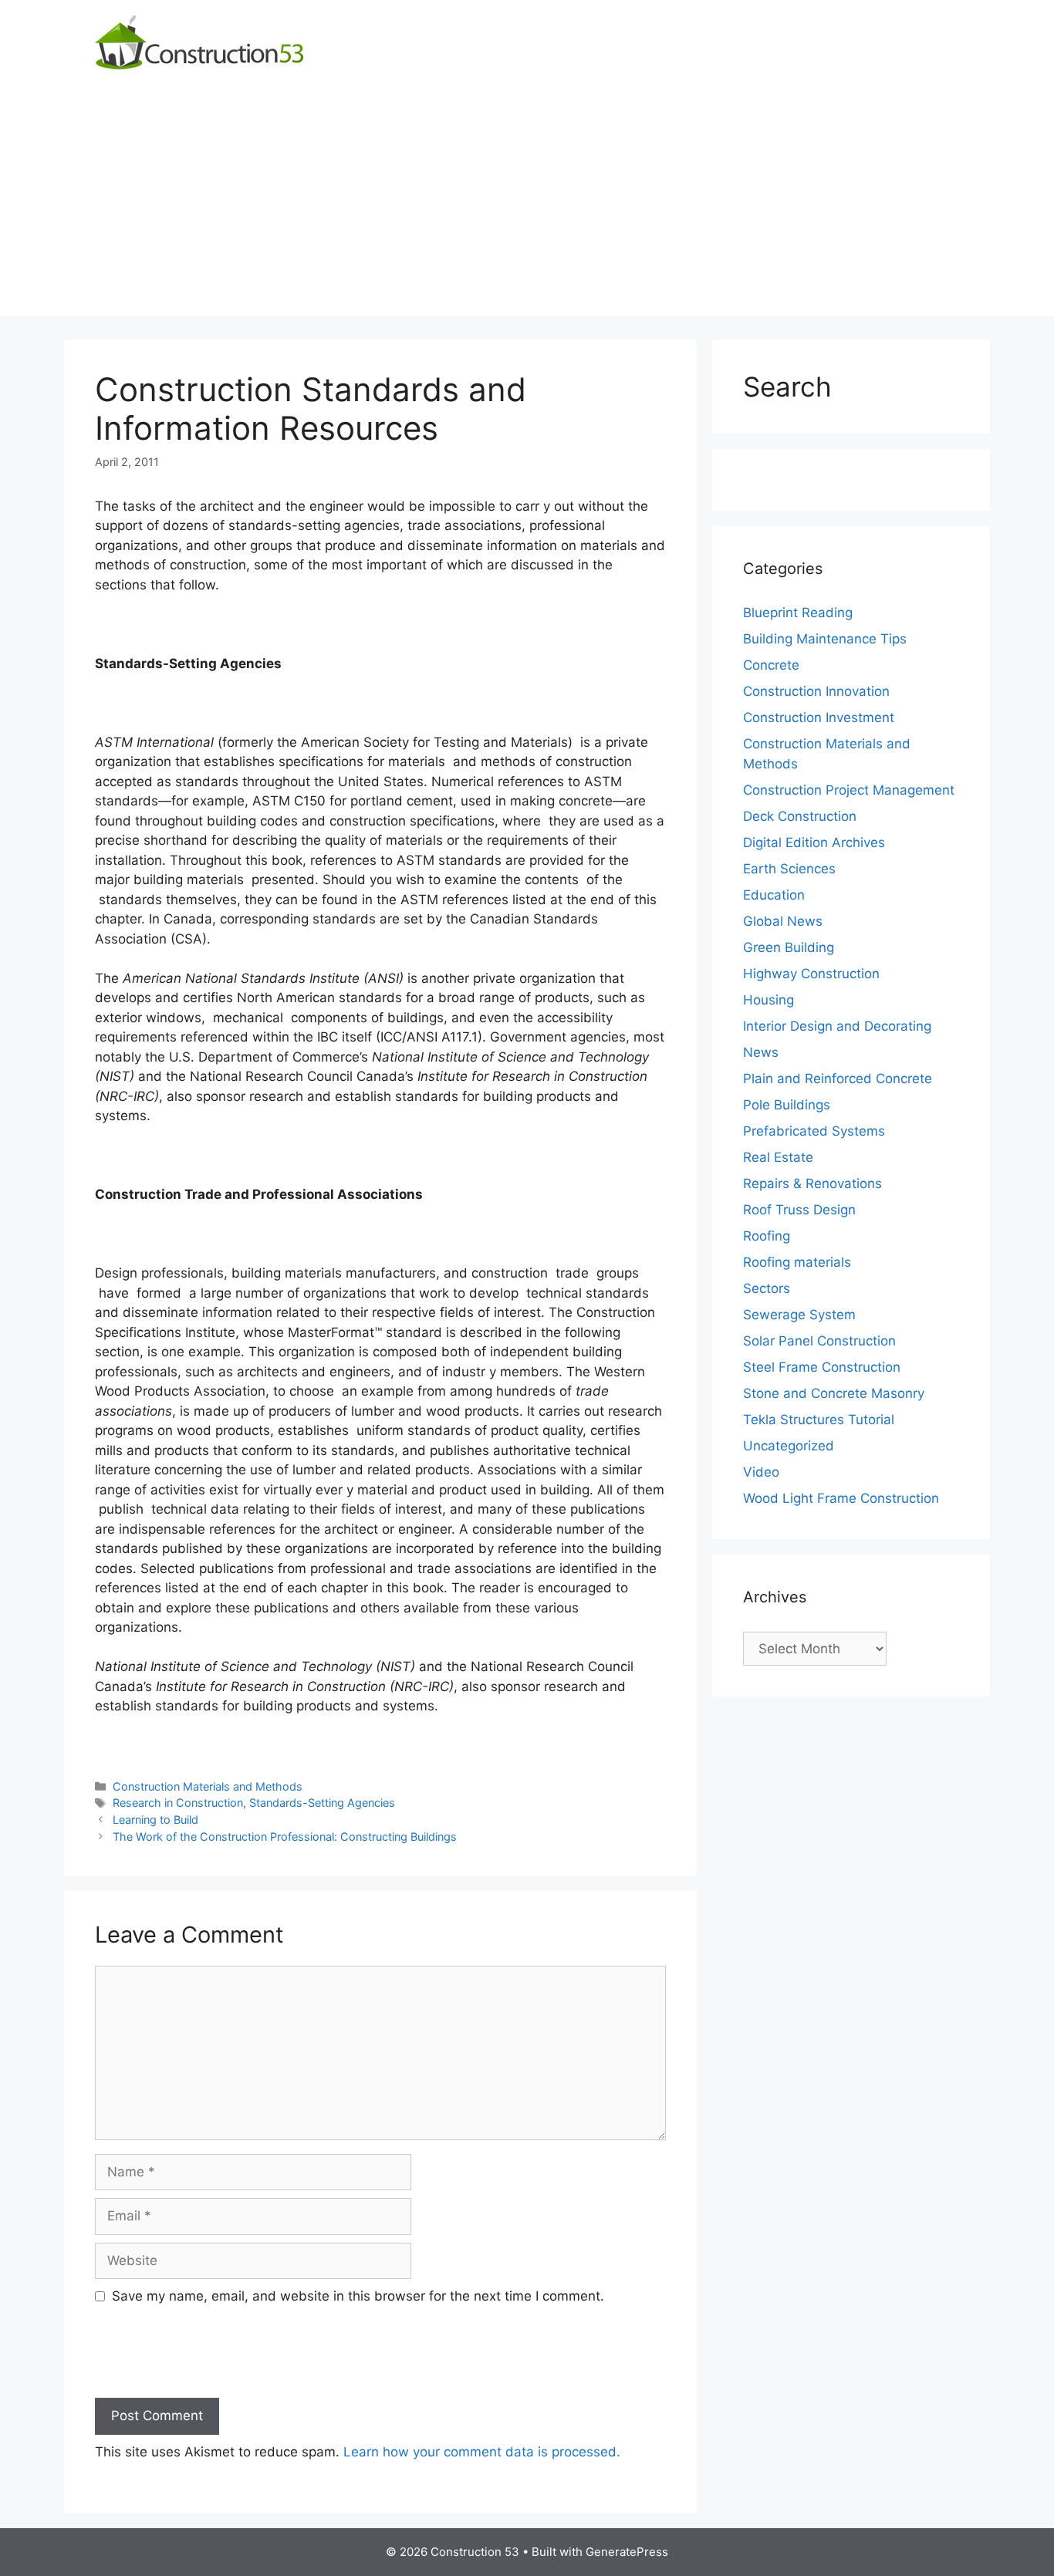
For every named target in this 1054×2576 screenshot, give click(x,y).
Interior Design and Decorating (837, 1026)
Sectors (767, 1288)
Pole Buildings (787, 1105)
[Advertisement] (527, 208)
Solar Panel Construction (819, 1341)
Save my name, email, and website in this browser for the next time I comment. (358, 2296)
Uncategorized (789, 1446)
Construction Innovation (816, 691)
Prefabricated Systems (814, 1131)
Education (774, 895)
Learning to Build (155, 1820)
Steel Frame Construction (822, 1367)
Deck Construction (800, 816)
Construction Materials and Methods (208, 1786)
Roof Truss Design (799, 1210)
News (761, 1052)
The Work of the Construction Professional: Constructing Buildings (285, 1837)
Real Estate (778, 1157)
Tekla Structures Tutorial (819, 1420)
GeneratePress (627, 2552)
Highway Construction (811, 974)
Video (761, 1472)
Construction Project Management (849, 790)
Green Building (789, 947)
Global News (783, 921)
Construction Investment (819, 717)
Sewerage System (799, 1315)
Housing (769, 1000)
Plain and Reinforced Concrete (838, 1079)
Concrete (771, 665)
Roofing (767, 1236)
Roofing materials (797, 1262)
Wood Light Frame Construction (841, 1498)
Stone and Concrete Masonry (834, 1393)
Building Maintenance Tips (825, 639)
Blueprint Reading (798, 613)
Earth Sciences (789, 869)
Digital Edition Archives (814, 842)
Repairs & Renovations (812, 1183)
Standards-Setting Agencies (322, 1803)
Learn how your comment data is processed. (482, 2452)
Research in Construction (178, 1803)
